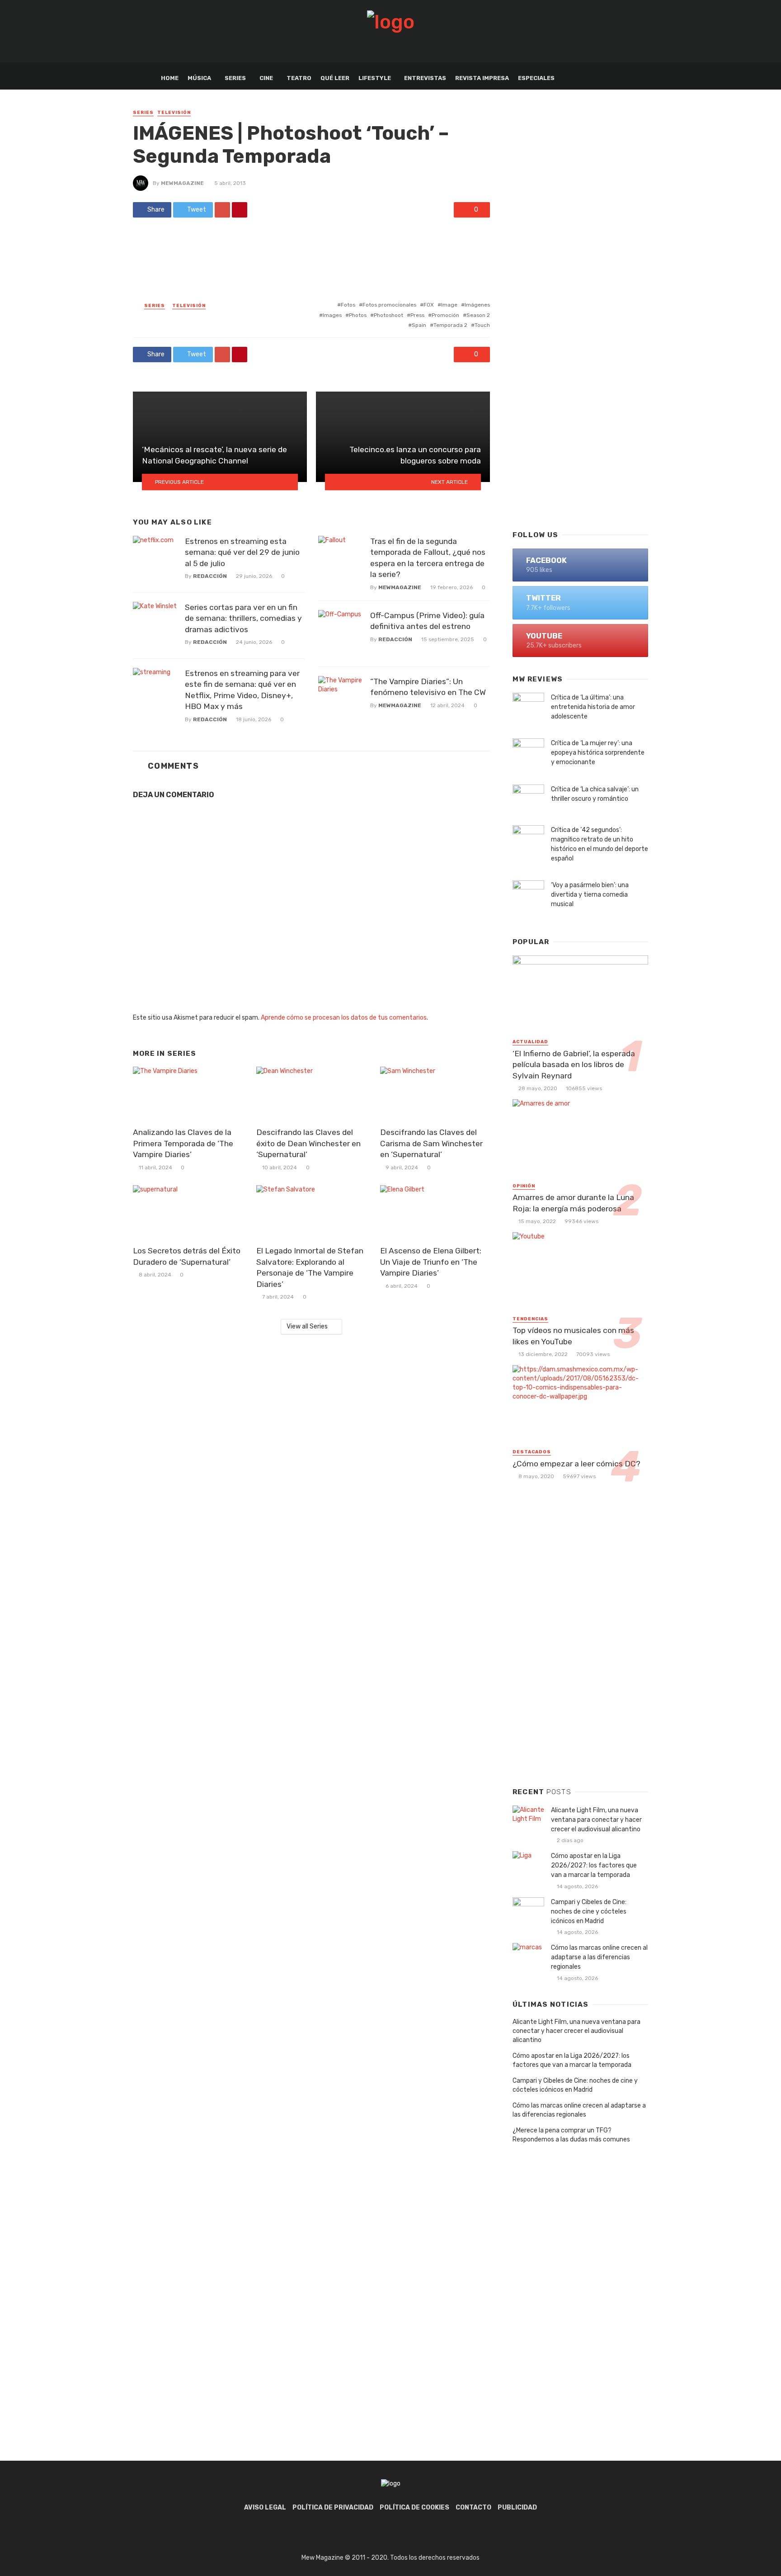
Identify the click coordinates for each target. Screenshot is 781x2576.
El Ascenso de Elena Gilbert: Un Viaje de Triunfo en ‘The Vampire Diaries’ (431, 1262)
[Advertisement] (580, 377)
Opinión (524, 1186)
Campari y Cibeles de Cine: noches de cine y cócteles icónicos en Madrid (589, 1912)
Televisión (174, 113)
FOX (429, 305)
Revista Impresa (482, 78)
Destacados (532, 1452)
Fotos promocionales (389, 305)
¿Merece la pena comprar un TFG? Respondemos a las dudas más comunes (571, 2135)
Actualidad (530, 1042)
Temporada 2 (450, 325)
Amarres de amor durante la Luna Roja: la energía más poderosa (573, 1203)
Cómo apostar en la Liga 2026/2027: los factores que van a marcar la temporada (594, 1865)
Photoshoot (388, 315)
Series (235, 78)
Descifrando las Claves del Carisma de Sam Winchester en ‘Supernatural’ (431, 1143)
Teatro (299, 78)
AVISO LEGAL (265, 2507)
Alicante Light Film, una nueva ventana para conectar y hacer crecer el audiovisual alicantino (596, 1820)
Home (170, 78)
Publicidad (517, 2507)
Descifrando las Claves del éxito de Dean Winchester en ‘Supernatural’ (308, 1143)
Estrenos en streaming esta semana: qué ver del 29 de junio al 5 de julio (242, 552)
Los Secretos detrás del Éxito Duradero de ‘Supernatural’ (187, 1256)
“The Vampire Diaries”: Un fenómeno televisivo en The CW (428, 687)
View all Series (307, 1326)
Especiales (536, 78)
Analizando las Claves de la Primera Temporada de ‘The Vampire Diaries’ (183, 1143)
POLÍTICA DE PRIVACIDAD (333, 2507)
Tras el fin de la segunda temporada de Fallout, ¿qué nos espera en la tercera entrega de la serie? (428, 558)
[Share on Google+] (222, 210)
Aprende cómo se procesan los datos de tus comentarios (344, 1018)
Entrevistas (425, 78)
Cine (266, 78)
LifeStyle (375, 78)
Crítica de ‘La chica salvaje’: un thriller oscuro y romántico (595, 794)
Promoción (445, 315)
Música (199, 78)
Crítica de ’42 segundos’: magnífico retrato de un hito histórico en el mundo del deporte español (600, 844)
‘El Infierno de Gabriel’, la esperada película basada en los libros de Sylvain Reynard (574, 1065)
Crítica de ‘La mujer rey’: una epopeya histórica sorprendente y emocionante (598, 753)
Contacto (473, 2507)
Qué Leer (335, 78)
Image (449, 305)
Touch (482, 325)
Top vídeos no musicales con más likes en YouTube (573, 1336)
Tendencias (530, 1319)
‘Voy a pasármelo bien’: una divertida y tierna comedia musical (590, 895)
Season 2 (478, 315)
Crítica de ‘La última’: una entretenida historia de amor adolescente (593, 707)
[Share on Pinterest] (240, 210)
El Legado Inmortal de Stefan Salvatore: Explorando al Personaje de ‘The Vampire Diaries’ (310, 1267)
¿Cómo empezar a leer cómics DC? (576, 1464)
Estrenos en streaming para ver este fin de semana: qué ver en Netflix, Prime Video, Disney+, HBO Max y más (242, 690)
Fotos (348, 305)
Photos (358, 315)
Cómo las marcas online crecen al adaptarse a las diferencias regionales (599, 1957)
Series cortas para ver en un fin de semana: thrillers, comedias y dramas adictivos (243, 618)
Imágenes (477, 305)
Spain (419, 325)
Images (332, 315)
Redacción (210, 576)
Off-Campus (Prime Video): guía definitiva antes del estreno (427, 621)
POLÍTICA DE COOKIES (414, 2507)
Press (417, 315)
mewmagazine (182, 183)
